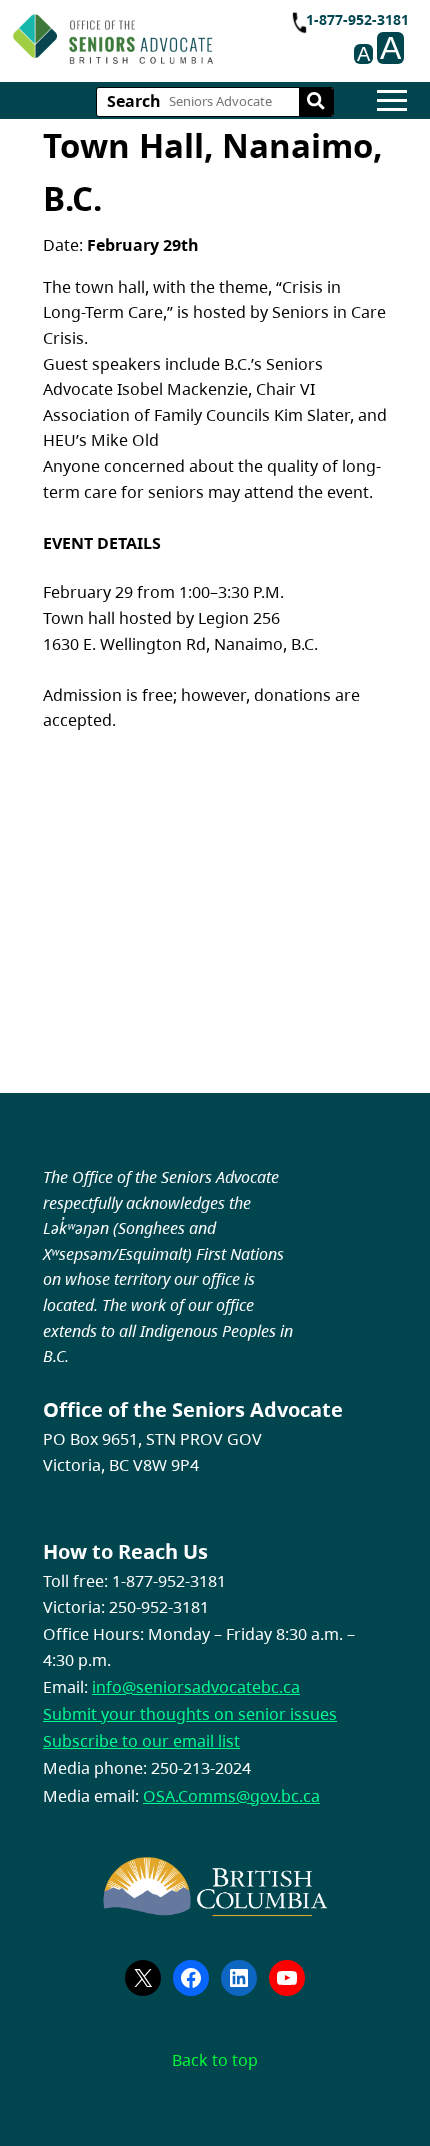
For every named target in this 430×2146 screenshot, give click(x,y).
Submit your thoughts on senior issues (190, 1714)
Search (134, 101)
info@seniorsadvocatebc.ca (196, 1687)
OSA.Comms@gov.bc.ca (231, 1796)
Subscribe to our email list (141, 1741)
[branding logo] (113, 39)
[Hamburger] (392, 100)
